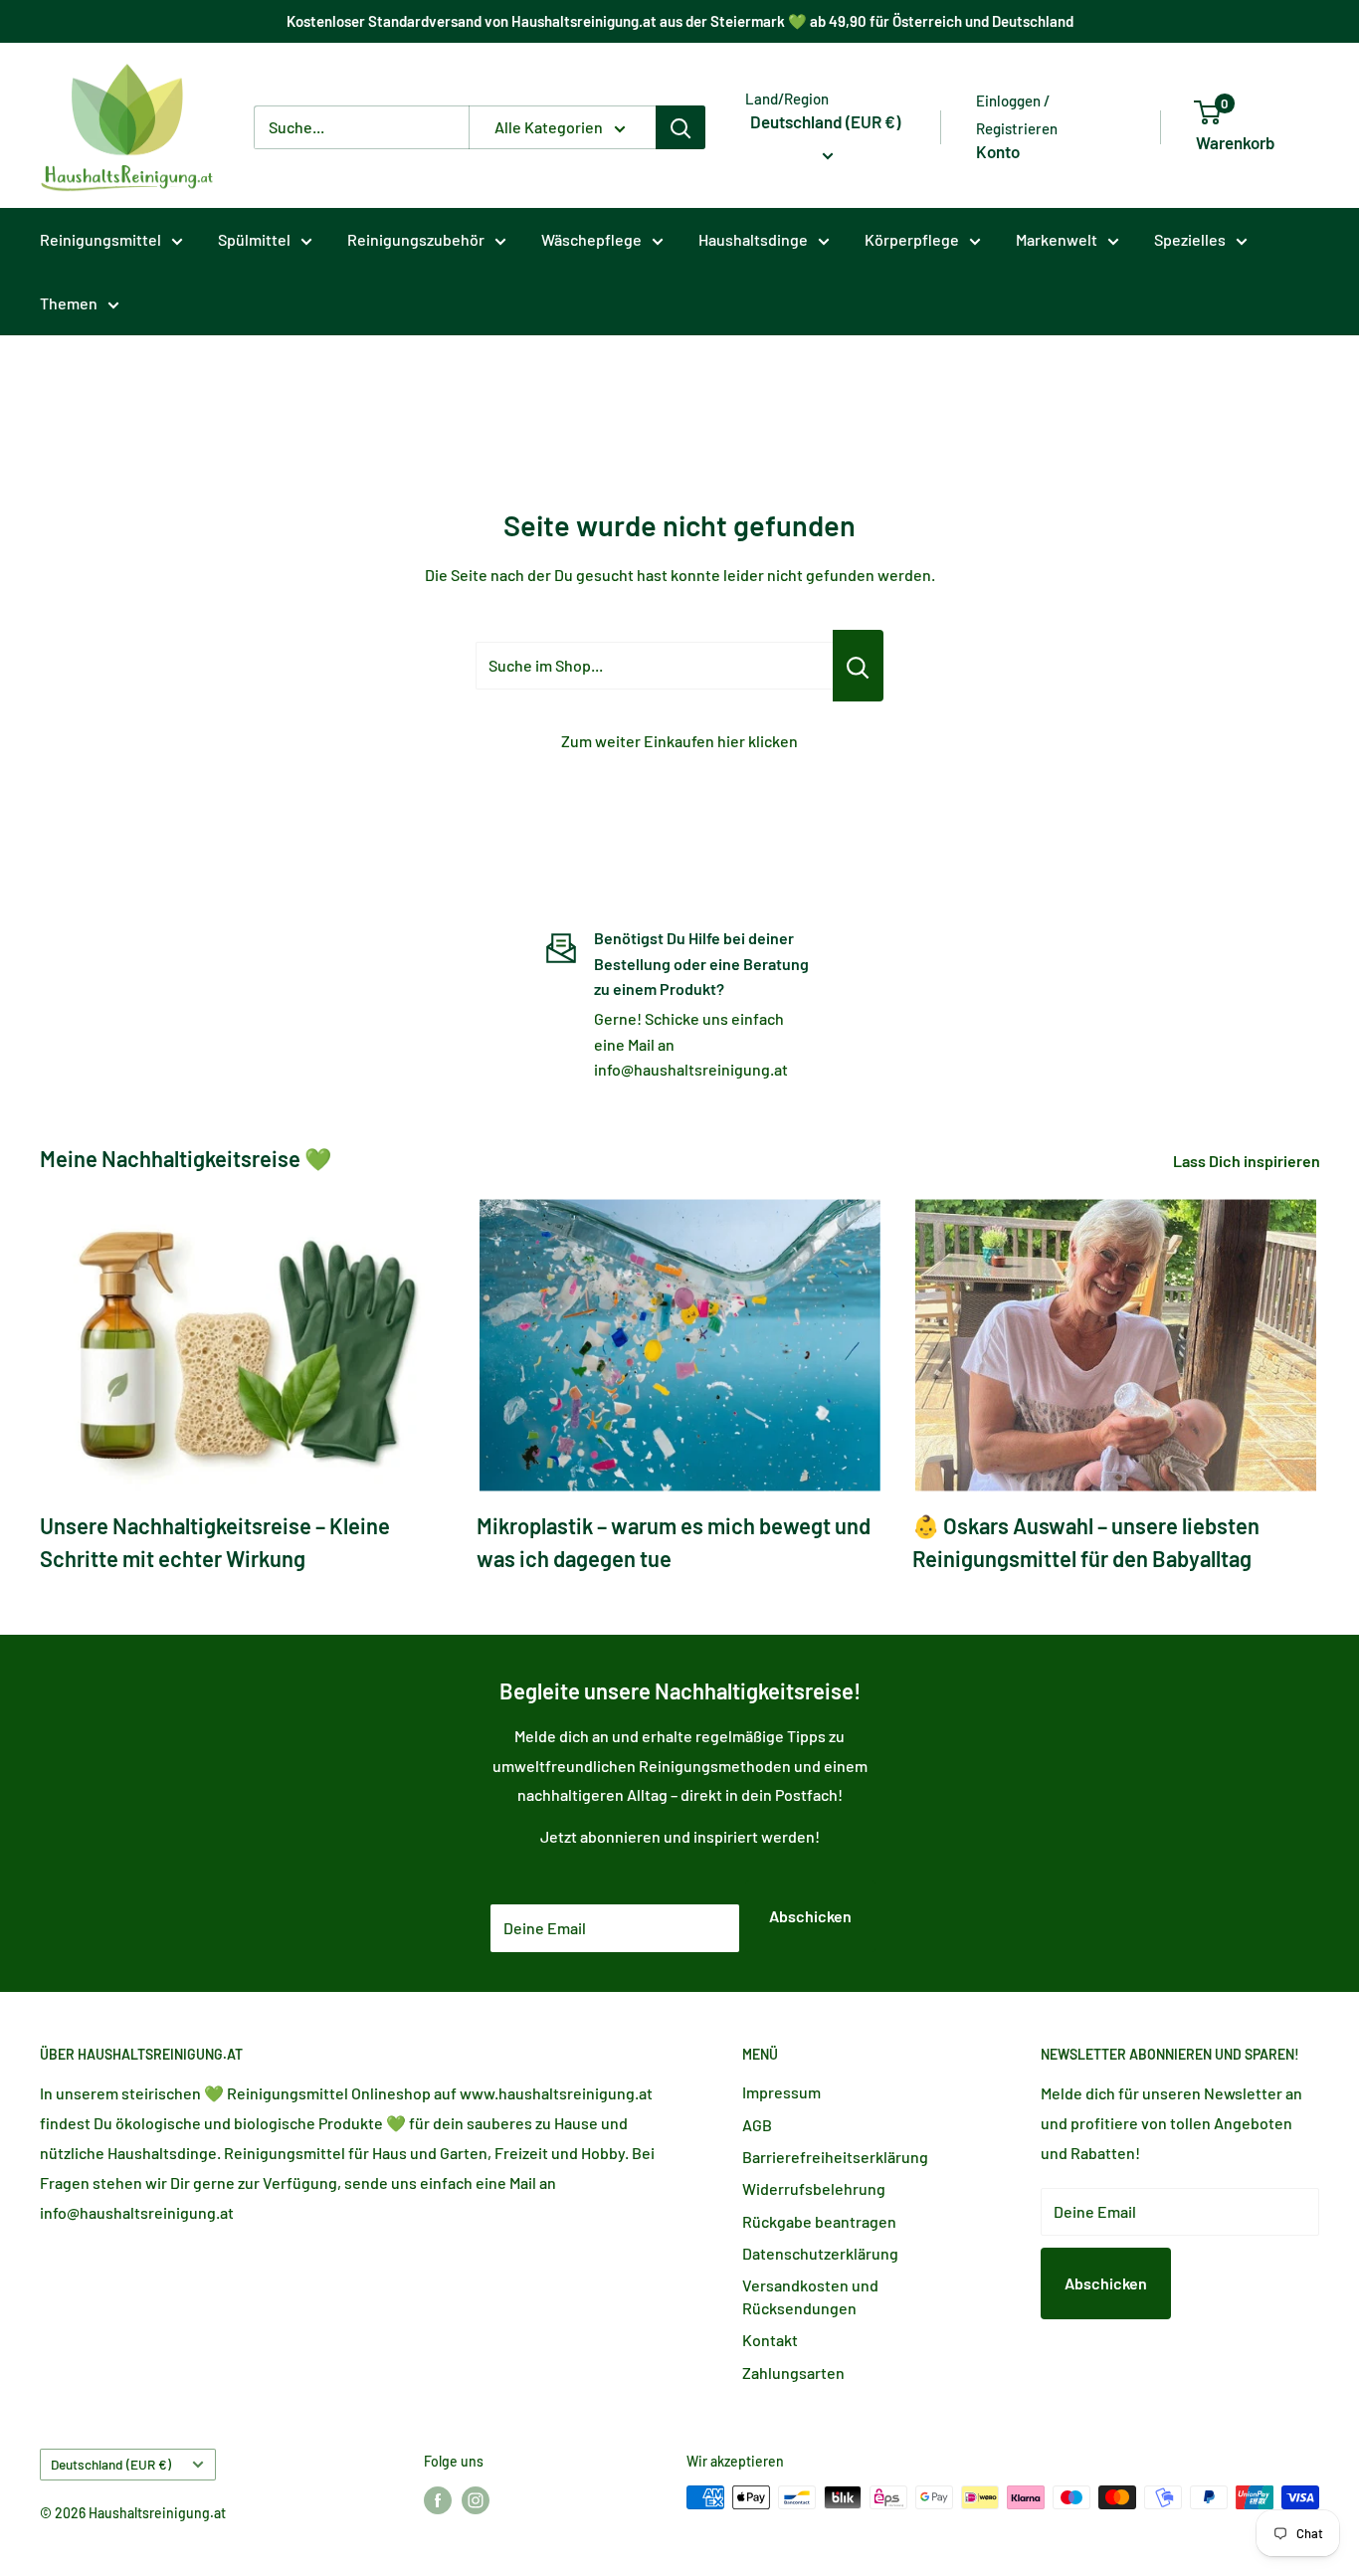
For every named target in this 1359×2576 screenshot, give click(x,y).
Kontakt (770, 2340)
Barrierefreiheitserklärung (835, 2157)
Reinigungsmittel (100, 239)
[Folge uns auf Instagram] (476, 2499)
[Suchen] (680, 127)
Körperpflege (912, 239)
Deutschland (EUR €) (111, 2464)
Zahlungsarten (793, 2373)
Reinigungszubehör (416, 239)
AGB (757, 2125)
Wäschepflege (591, 239)
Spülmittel (254, 239)
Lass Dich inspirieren (1248, 1161)
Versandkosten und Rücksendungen (810, 2296)
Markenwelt (1057, 239)
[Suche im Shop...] (858, 666)
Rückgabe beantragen (819, 2221)
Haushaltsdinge (753, 239)
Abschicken (810, 1916)
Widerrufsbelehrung (814, 2188)
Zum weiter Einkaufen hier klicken (679, 741)
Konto (998, 151)
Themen (69, 303)
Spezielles (1190, 239)
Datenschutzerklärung (820, 2253)
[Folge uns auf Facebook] (438, 2499)
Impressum (781, 2092)
